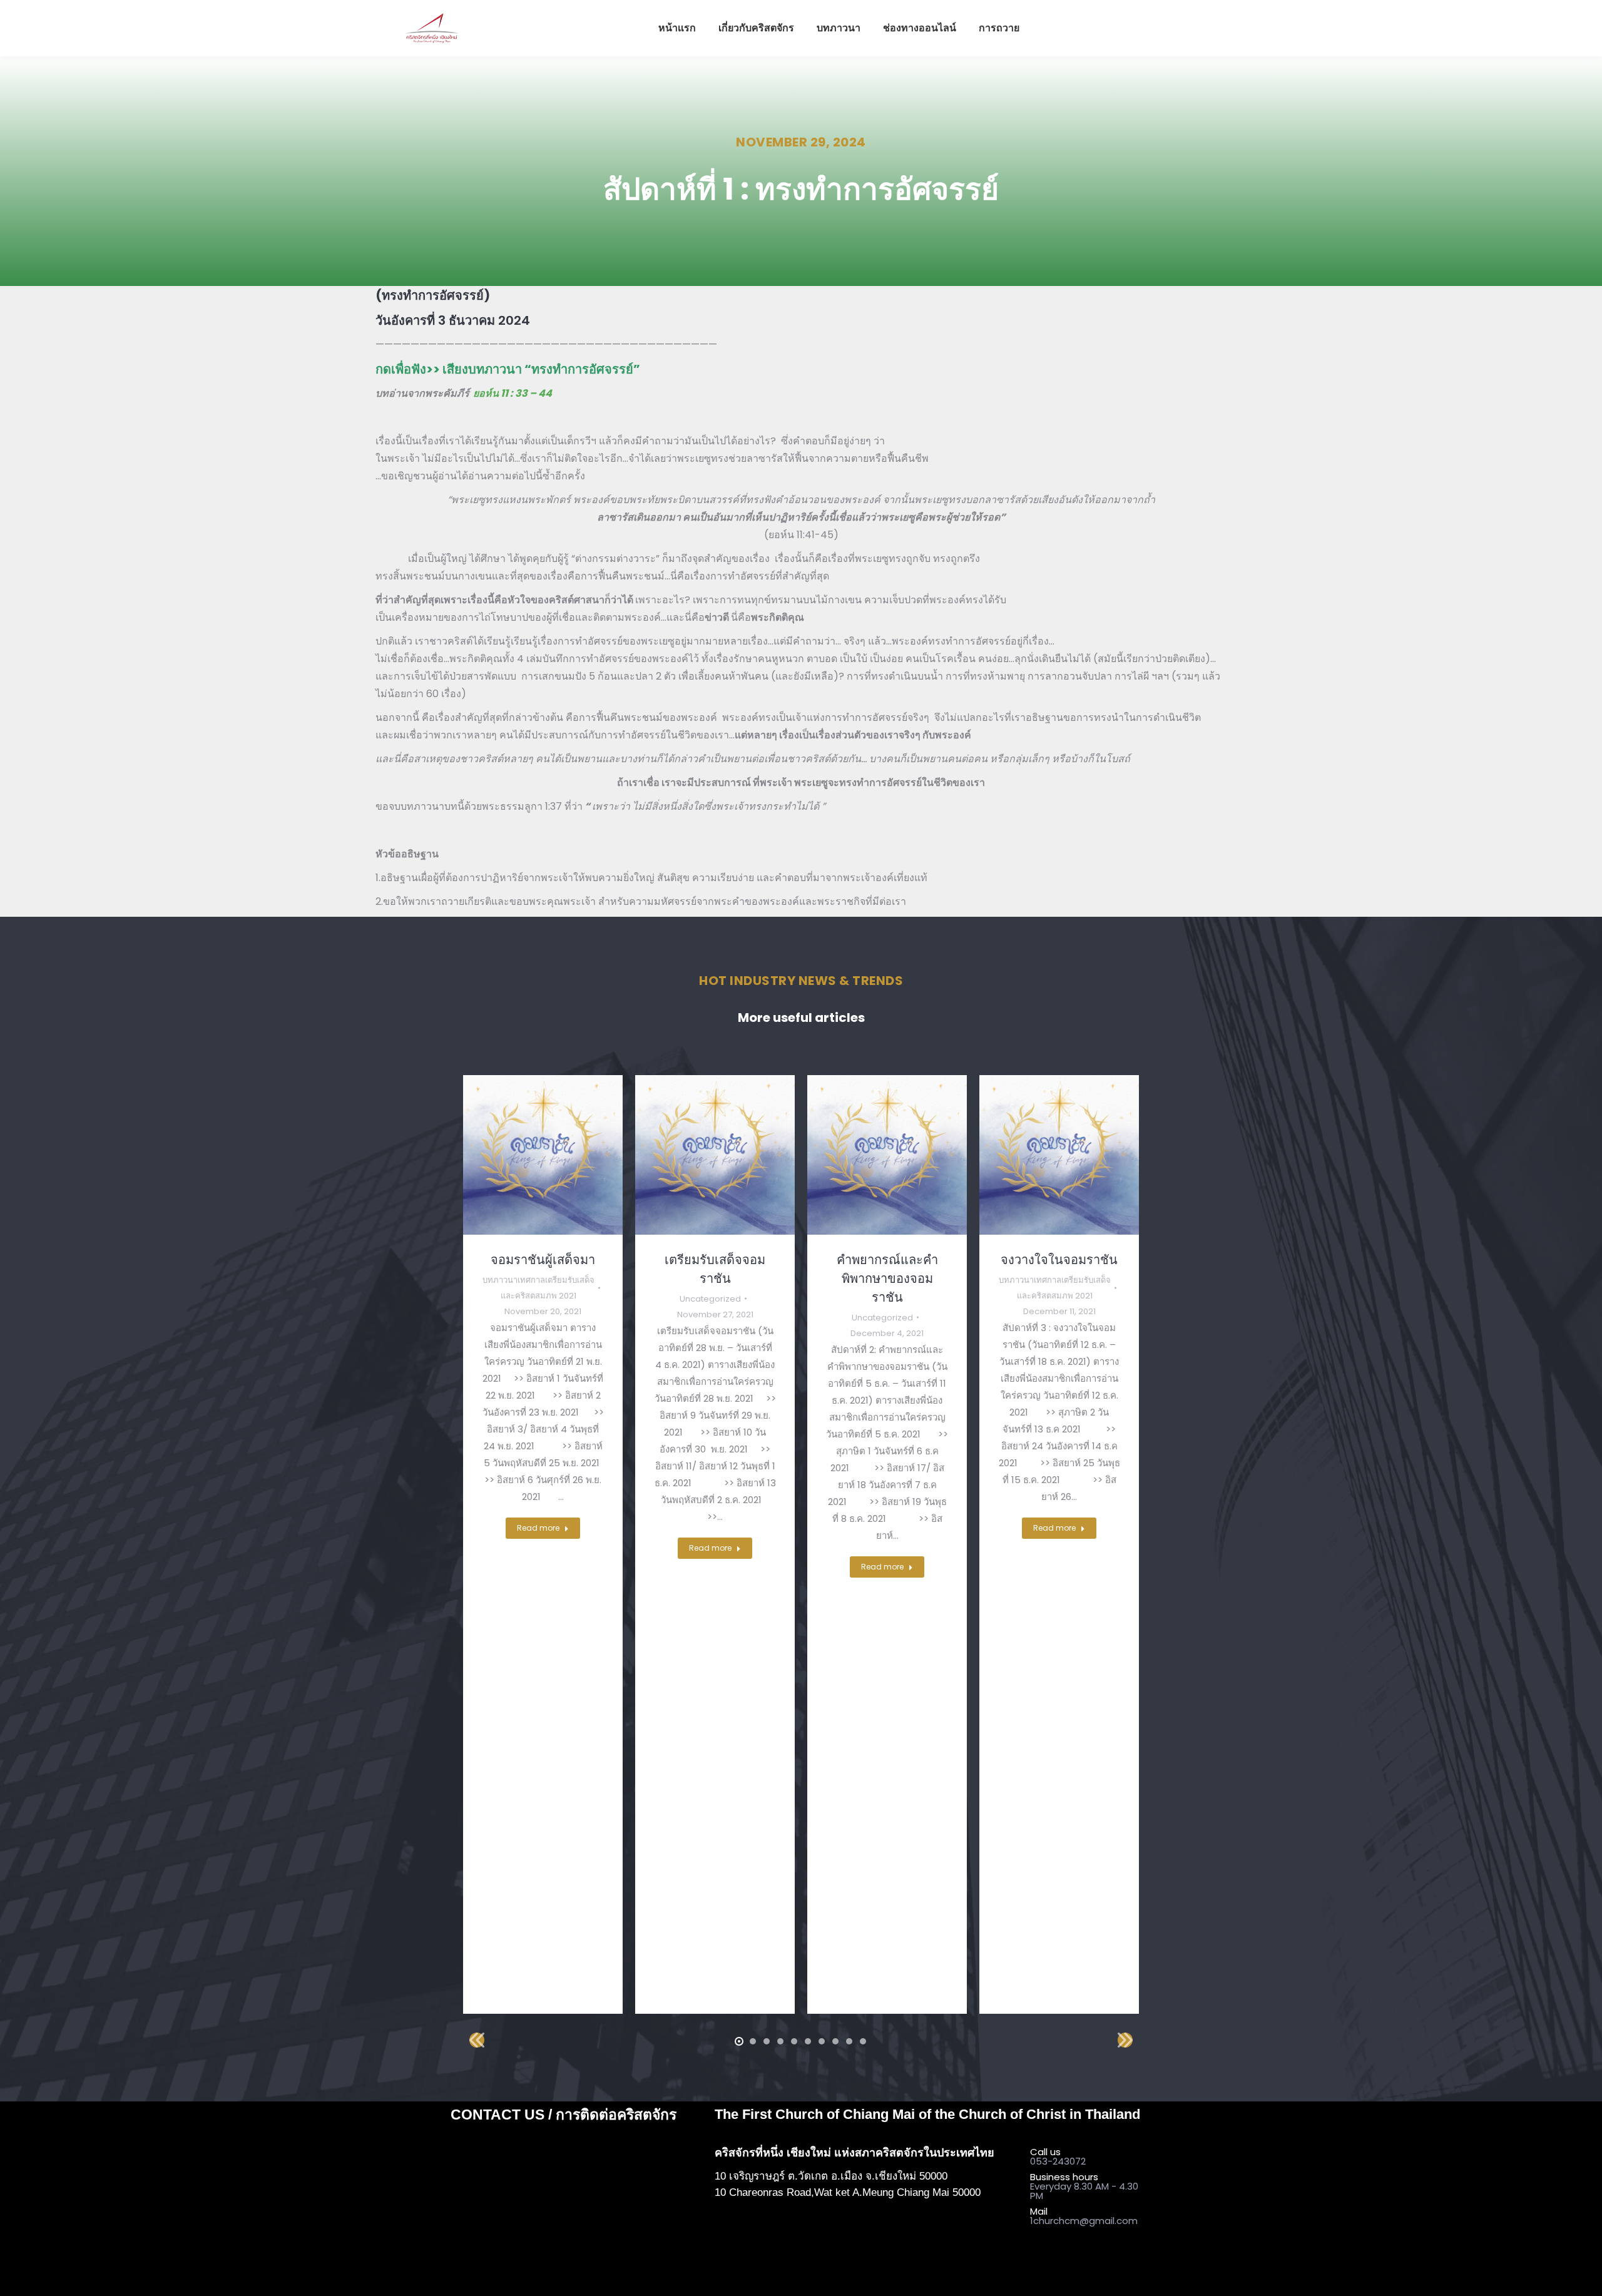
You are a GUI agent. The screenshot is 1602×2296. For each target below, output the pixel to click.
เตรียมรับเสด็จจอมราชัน (715, 1269)
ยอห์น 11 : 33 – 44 (513, 393)
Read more (538, 1528)
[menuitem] (677, 28)
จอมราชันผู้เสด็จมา (543, 1260)
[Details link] (543, 1155)
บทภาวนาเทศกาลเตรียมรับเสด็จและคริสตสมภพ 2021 (538, 1288)
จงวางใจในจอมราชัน (1059, 1260)
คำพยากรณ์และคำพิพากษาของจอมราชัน (887, 1278)
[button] (739, 2041)
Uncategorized (710, 1299)
